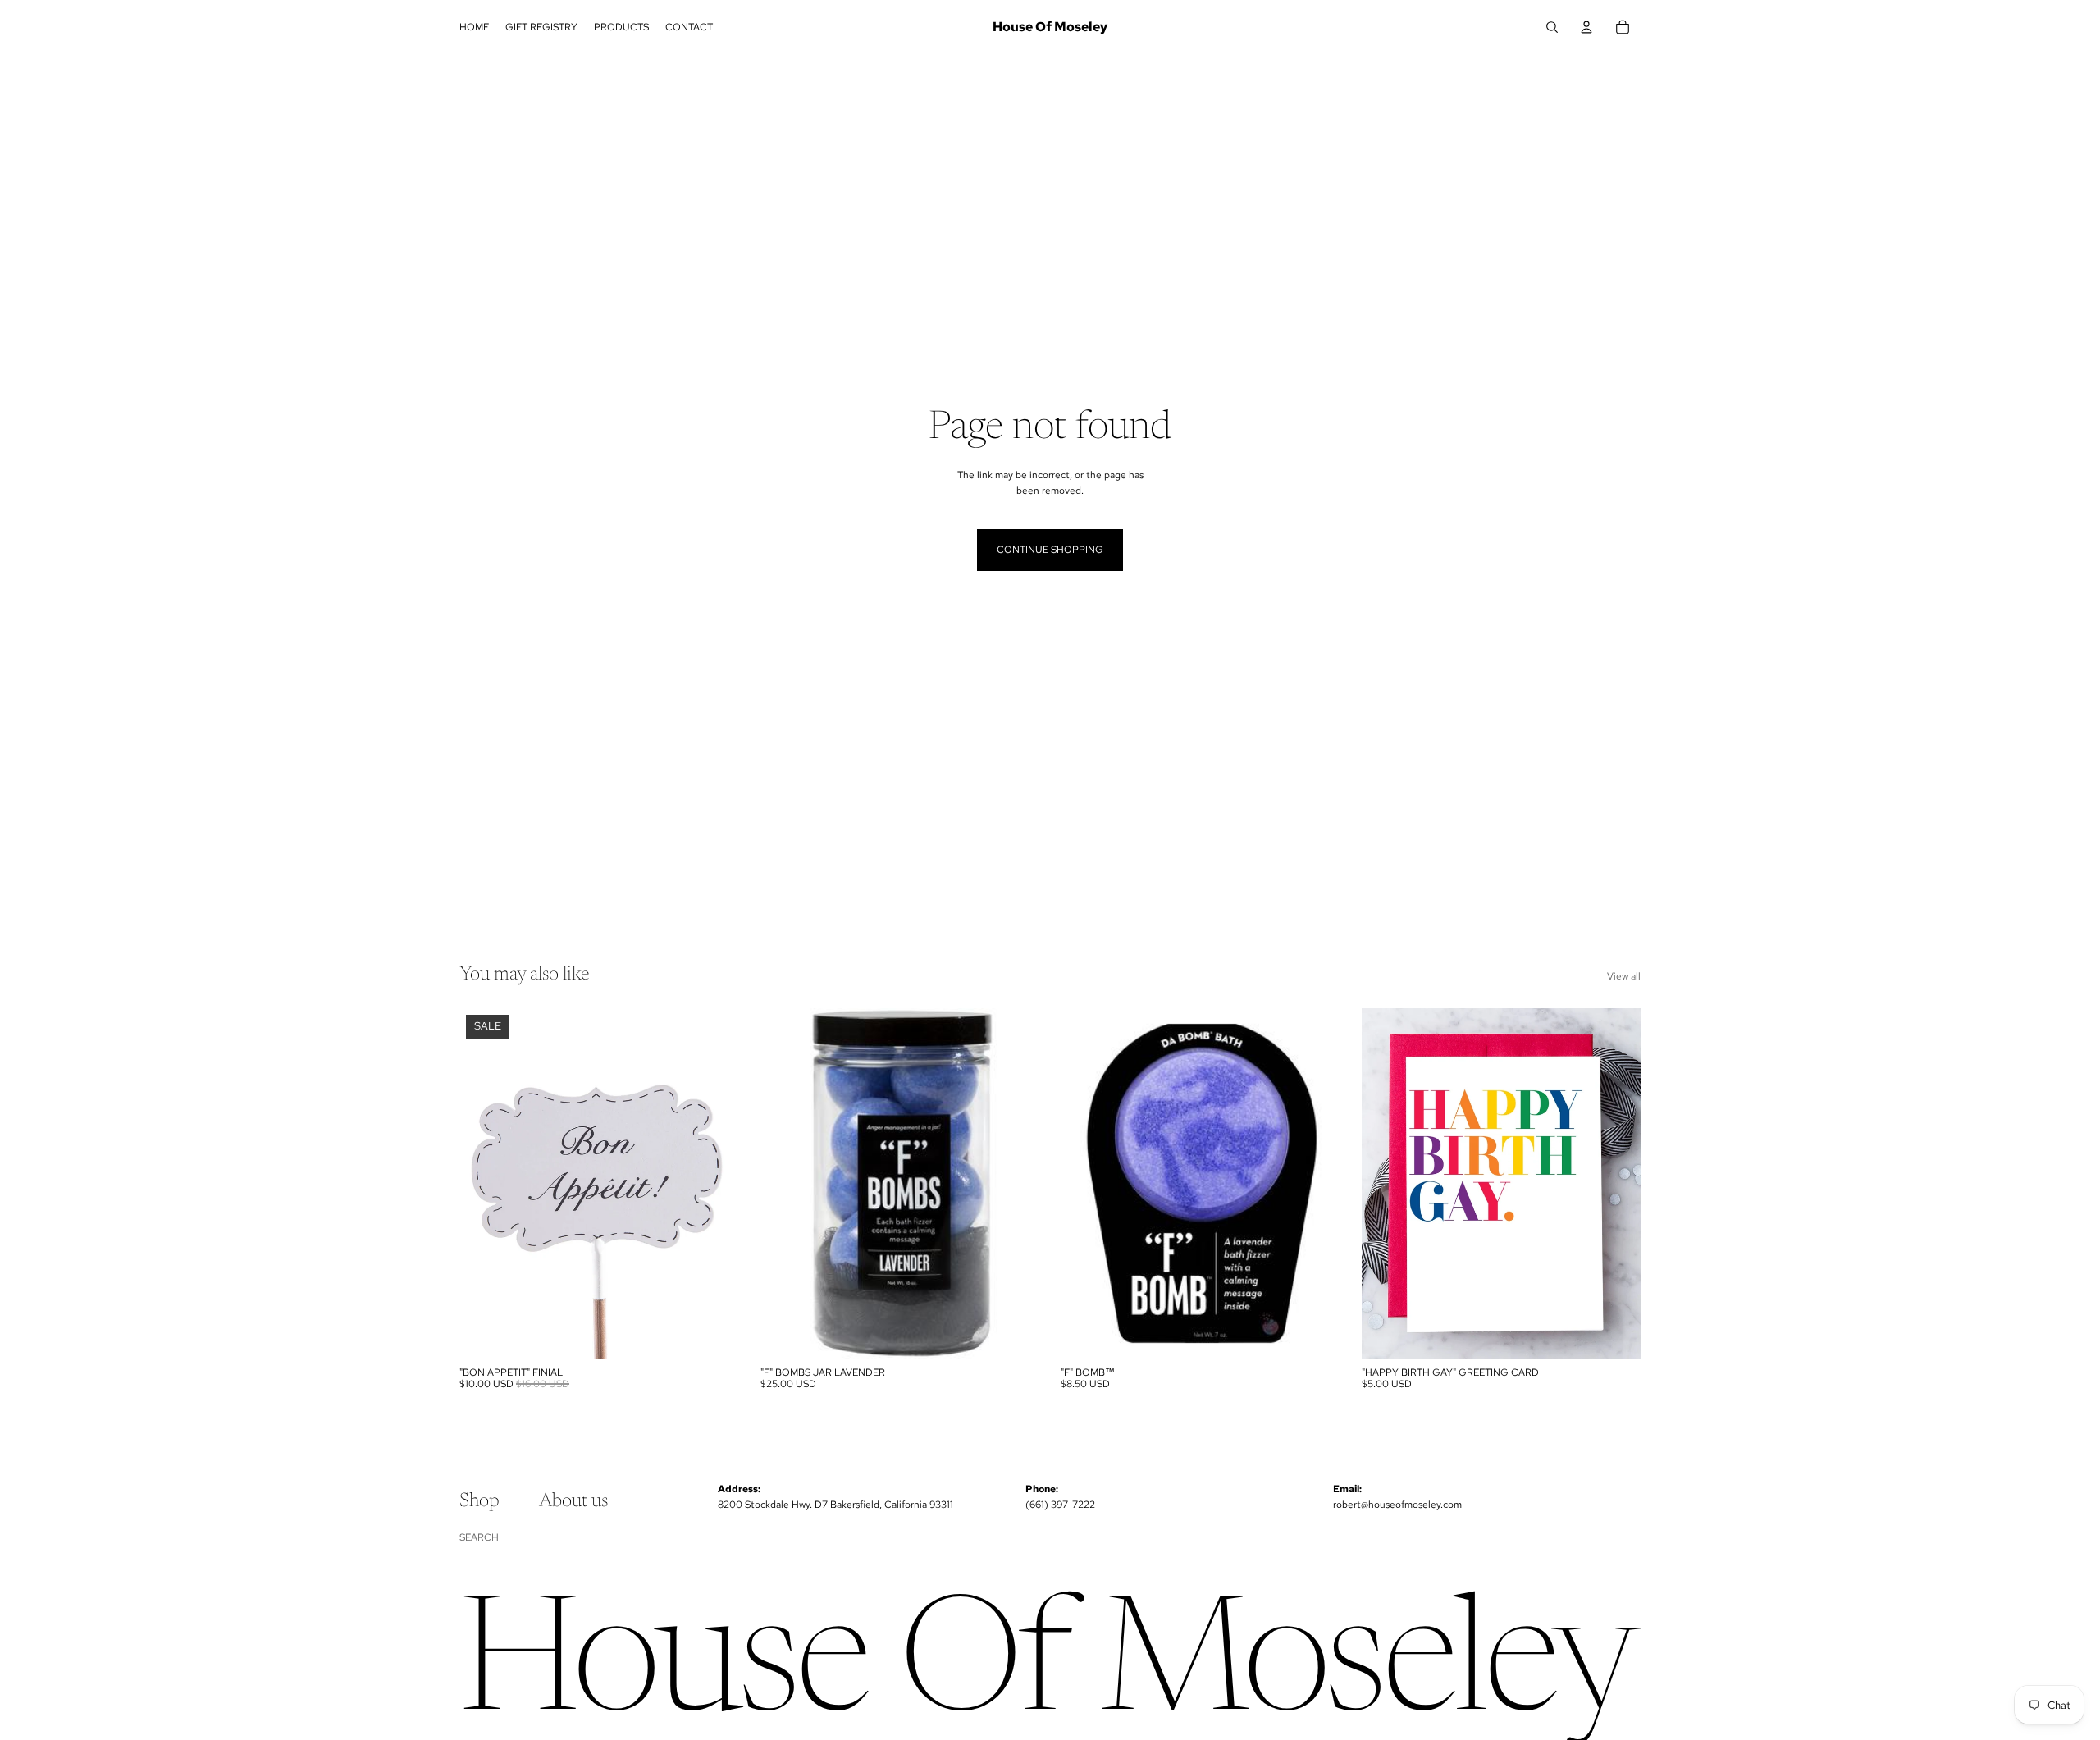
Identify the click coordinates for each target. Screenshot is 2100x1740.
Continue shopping (1050, 550)
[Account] (1586, 27)
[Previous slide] (1085, 1183)
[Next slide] (1316, 1183)
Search (479, 1537)
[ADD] (714, 1333)
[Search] (1552, 27)
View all (1624, 976)
